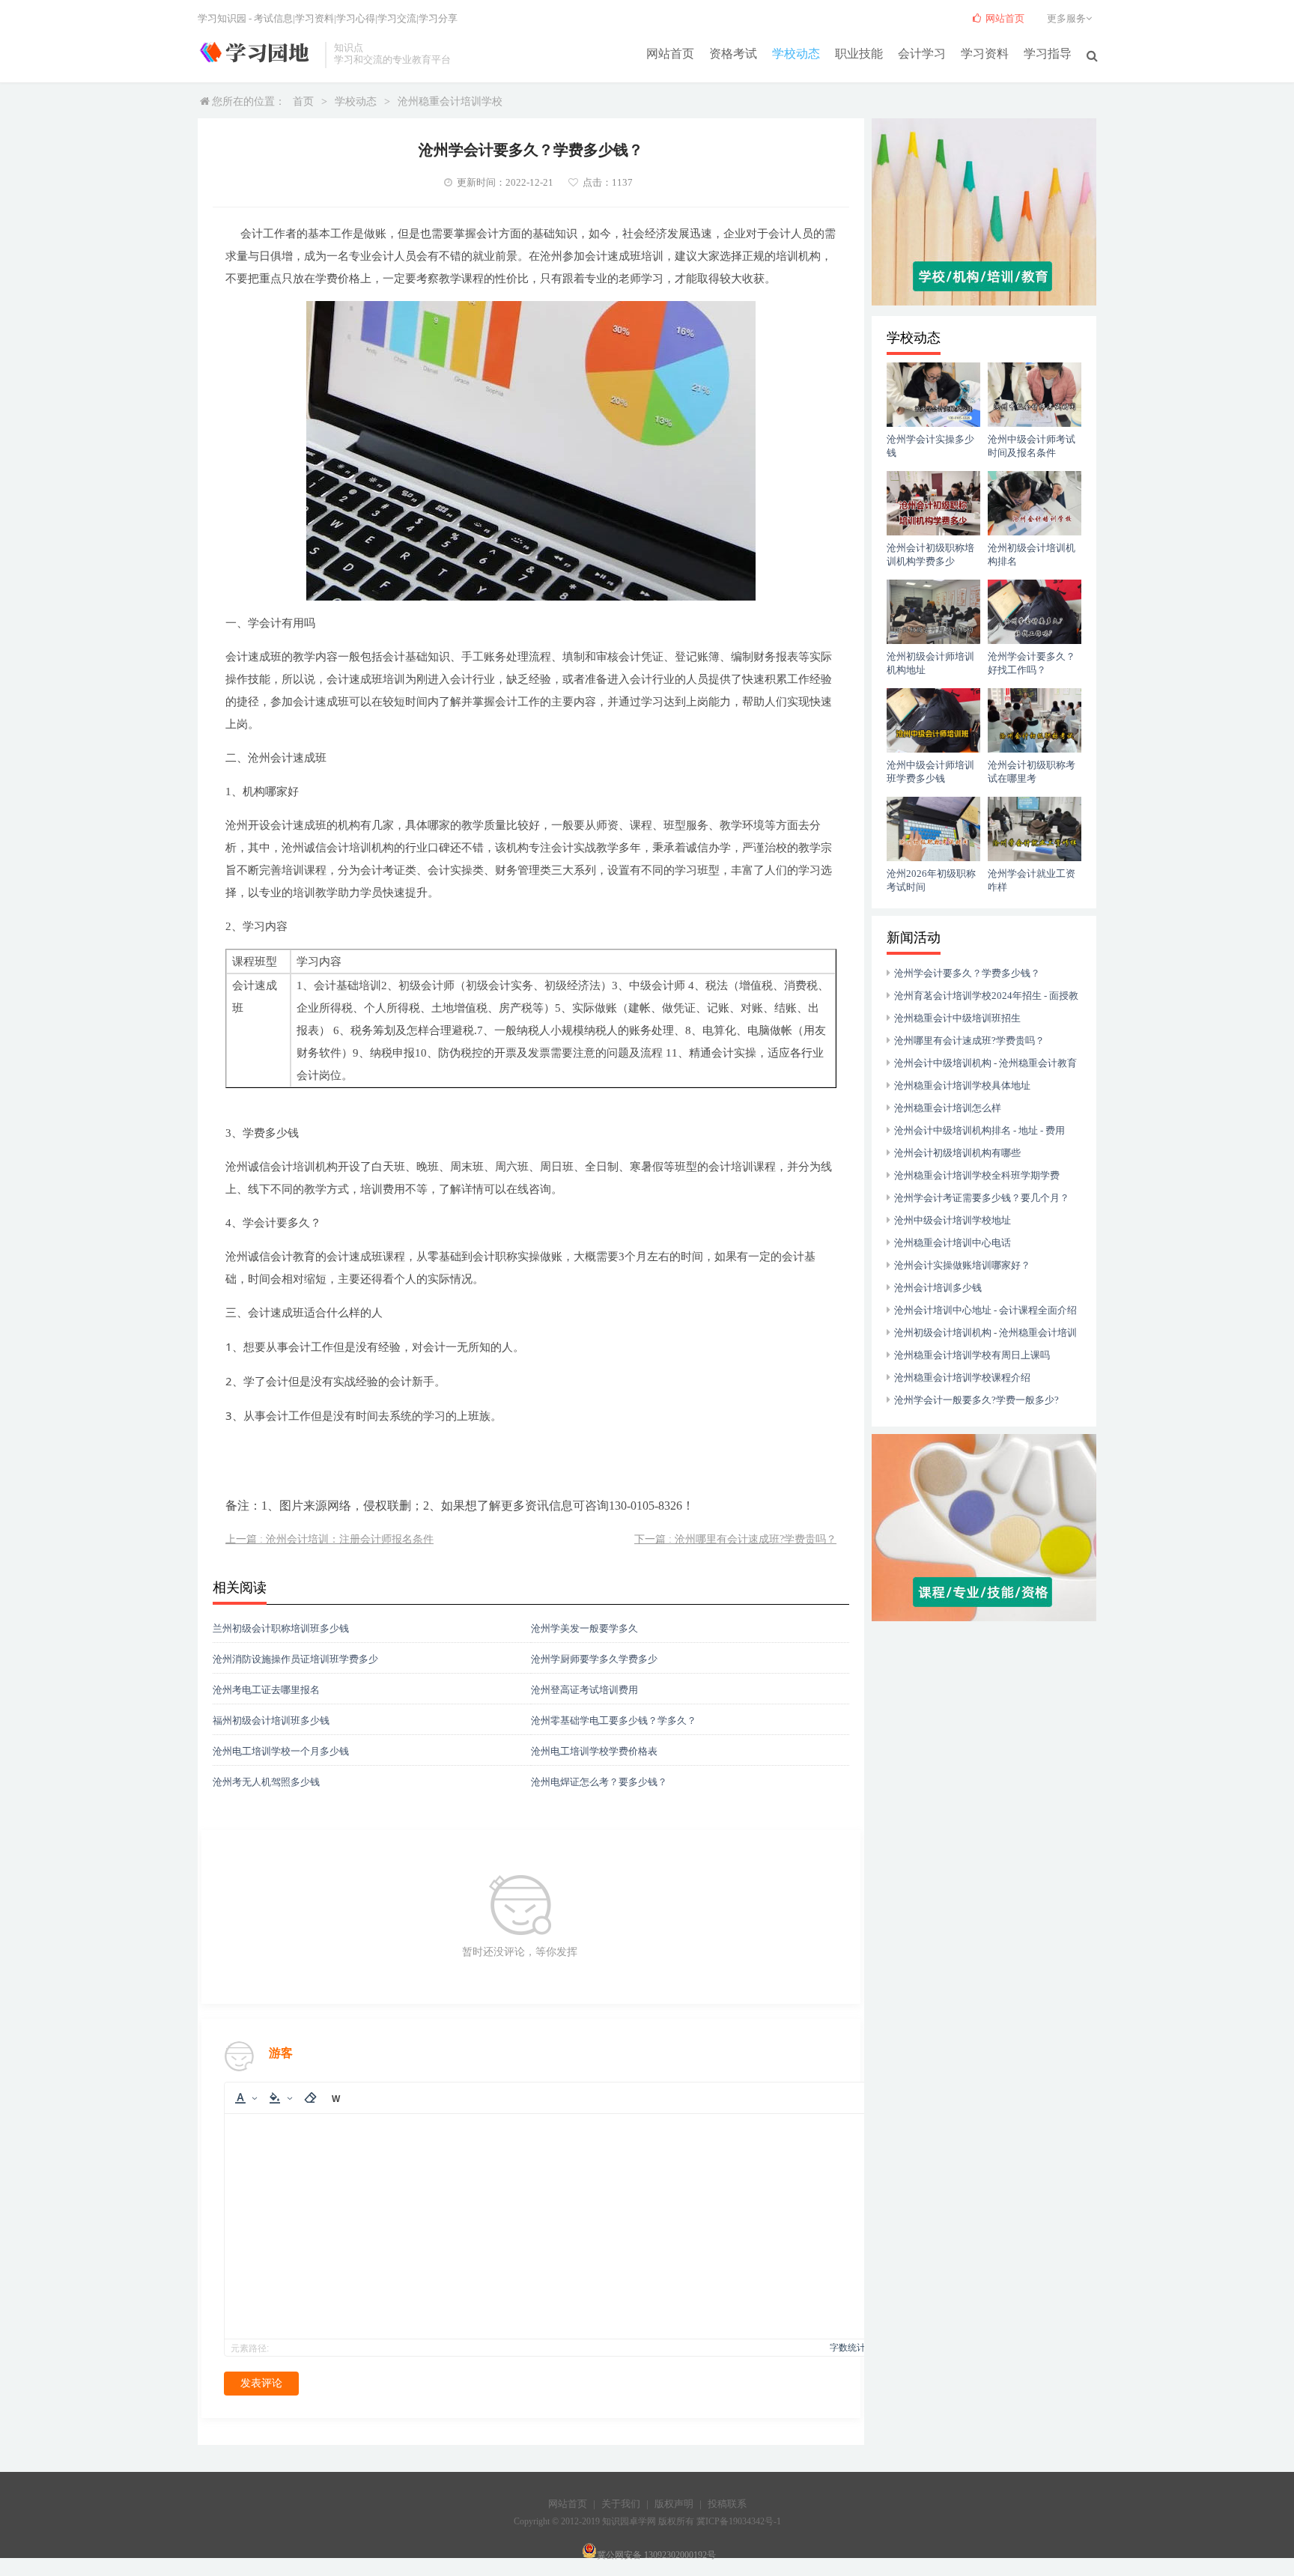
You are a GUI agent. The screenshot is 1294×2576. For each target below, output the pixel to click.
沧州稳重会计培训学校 (450, 101)
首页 (303, 101)
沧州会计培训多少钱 (938, 1288)
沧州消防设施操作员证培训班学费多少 (295, 1659)
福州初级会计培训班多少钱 (271, 1720)
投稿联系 (727, 2504)
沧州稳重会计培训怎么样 (948, 1108)
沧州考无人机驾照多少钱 (266, 1782)
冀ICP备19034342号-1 (739, 2521)
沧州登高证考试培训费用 (584, 1690)
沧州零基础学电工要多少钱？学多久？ (614, 1720)
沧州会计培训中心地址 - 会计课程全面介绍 (985, 1310)
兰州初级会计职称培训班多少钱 (281, 1628)
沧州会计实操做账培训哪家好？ (962, 1265)
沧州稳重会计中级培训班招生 (957, 1018)
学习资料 (985, 54)
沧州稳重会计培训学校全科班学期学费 (977, 1175)
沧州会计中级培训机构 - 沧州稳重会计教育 (985, 1063)
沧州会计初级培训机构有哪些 (957, 1153)
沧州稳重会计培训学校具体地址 (962, 1085)
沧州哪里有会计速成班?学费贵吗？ (969, 1041)
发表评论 (261, 2383)
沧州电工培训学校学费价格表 (594, 1751)
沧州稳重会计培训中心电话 (953, 1243)
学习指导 (1048, 54)
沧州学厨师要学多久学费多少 (594, 1659)
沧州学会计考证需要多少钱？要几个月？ (982, 1198)
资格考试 (733, 54)
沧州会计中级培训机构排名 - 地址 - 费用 (979, 1130)
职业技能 (859, 54)
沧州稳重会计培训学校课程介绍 (962, 1377)
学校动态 (796, 54)
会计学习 (922, 54)
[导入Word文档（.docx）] (335, 2098)
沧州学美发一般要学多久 (584, 1628)
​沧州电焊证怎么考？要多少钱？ (599, 1782)
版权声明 (674, 2504)
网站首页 (670, 54)
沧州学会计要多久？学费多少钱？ (967, 973)
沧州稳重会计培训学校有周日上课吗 (972, 1355)
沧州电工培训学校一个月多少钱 (281, 1751)
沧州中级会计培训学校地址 (953, 1220)
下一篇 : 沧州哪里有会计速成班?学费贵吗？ (735, 1539)
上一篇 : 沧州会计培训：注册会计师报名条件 (329, 1539)
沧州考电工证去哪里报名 (266, 1690)
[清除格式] (310, 2098)
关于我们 (621, 2504)
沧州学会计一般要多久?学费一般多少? (976, 1400)
